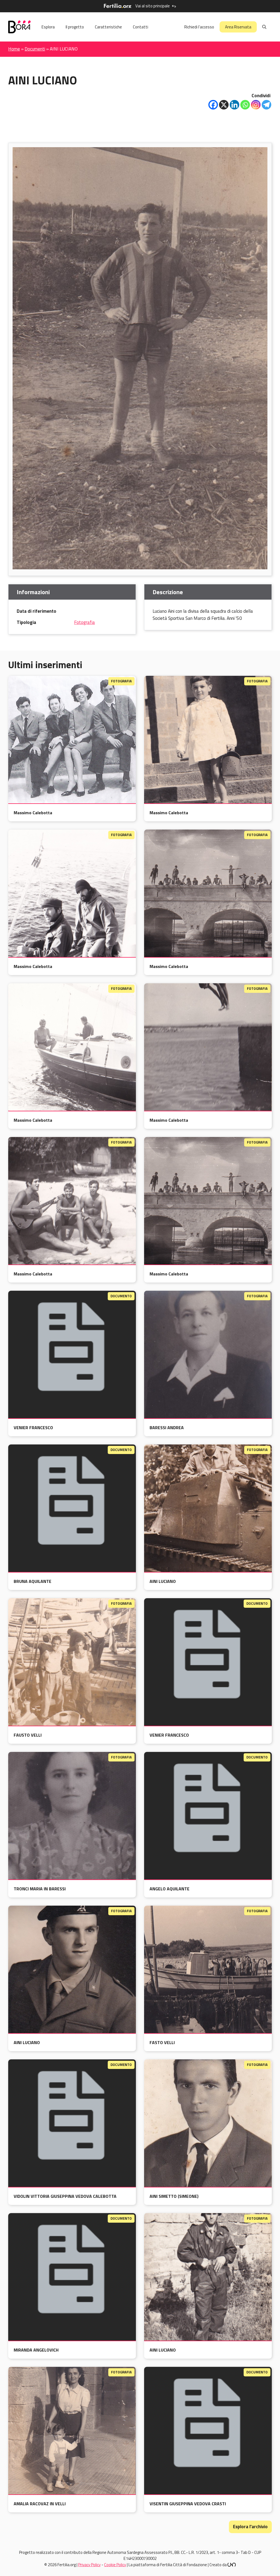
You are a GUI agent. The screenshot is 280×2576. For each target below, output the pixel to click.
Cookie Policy (115, 2565)
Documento (121, 1296)
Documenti (35, 49)
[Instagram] (256, 105)
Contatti (141, 27)
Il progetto (75, 27)
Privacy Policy (89, 2565)
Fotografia (84, 622)
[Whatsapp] (245, 105)
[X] (224, 105)
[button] (264, 27)
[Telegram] (266, 105)
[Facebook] (213, 105)
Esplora (48, 27)
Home (14, 49)
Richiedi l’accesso (199, 27)
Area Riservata (238, 27)
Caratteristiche (108, 27)
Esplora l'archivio (250, 2527)
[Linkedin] (234, 105)
